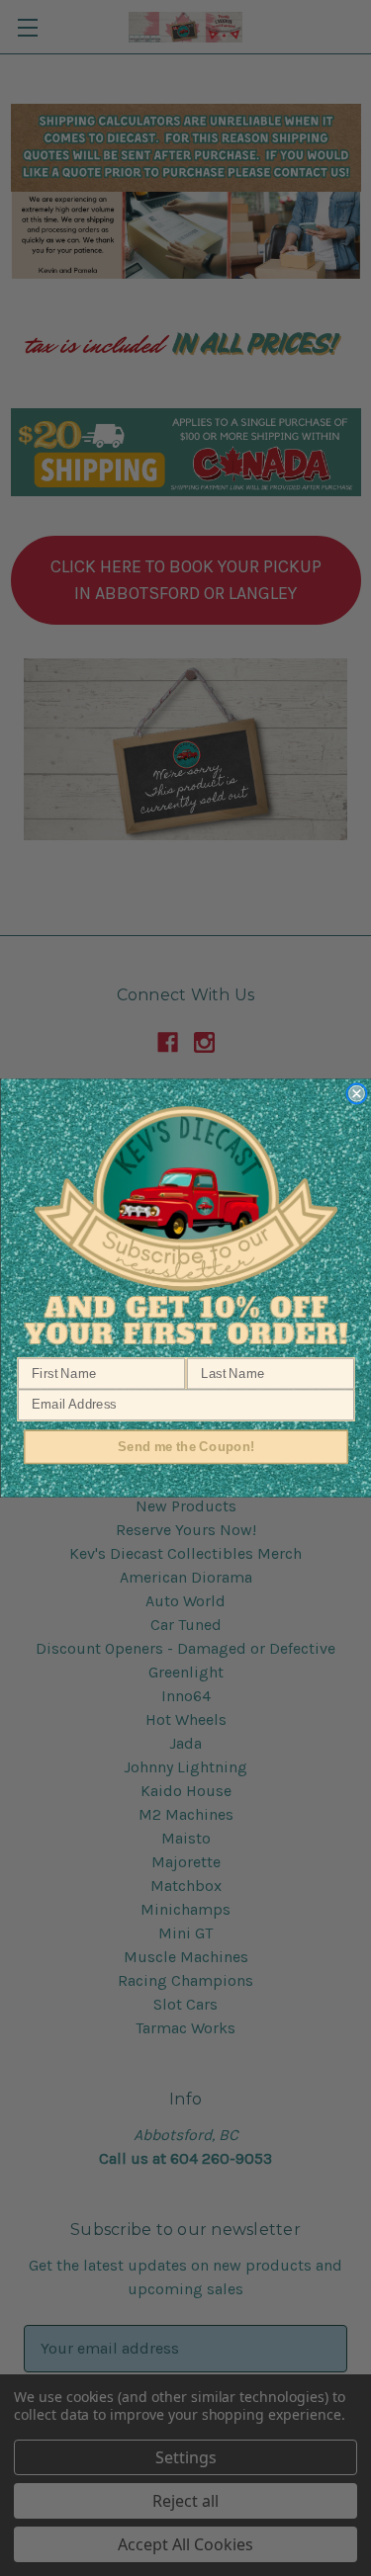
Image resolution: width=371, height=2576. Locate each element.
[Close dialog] (357, 1094)
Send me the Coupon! (185, 1446)
